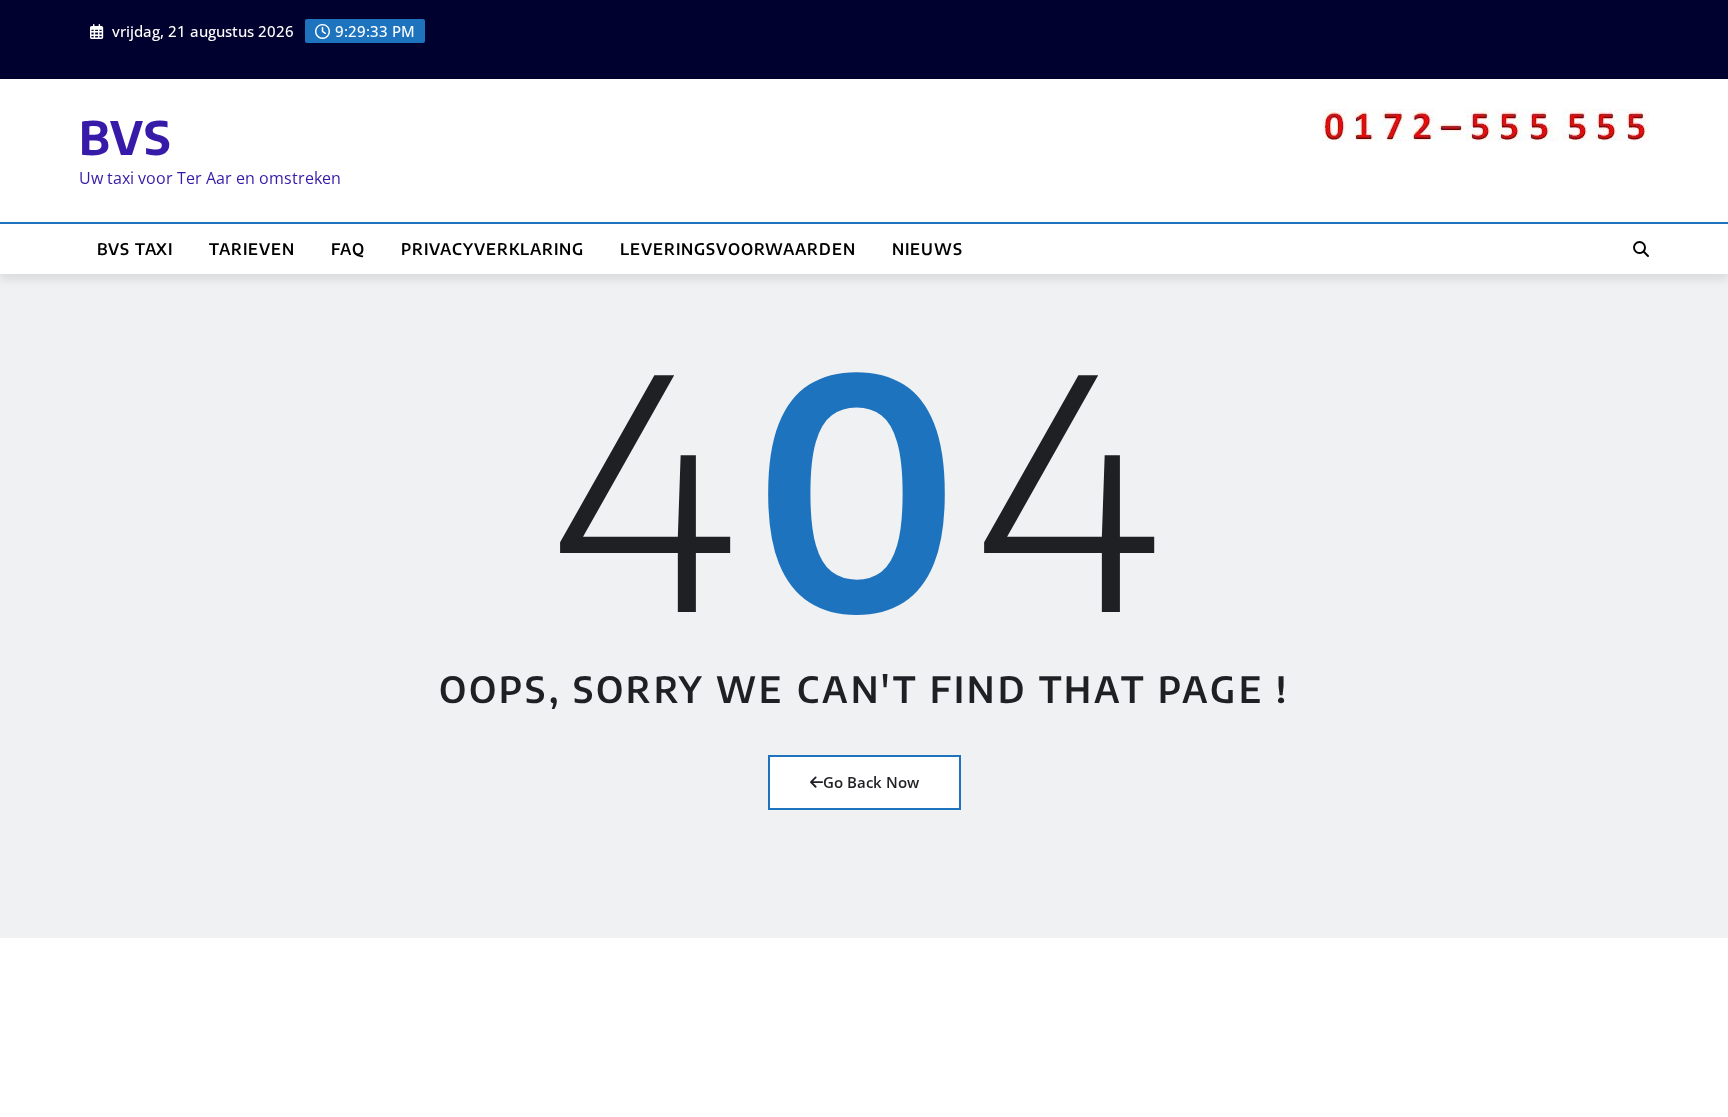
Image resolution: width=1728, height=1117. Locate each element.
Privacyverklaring (492, 249)
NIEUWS (927, 249)
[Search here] (1641, 249)
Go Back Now (871, 782)
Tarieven (252, 249)
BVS (125, 136)
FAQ (348, 249)
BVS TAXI (135, 249)
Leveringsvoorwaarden (738, 249)
